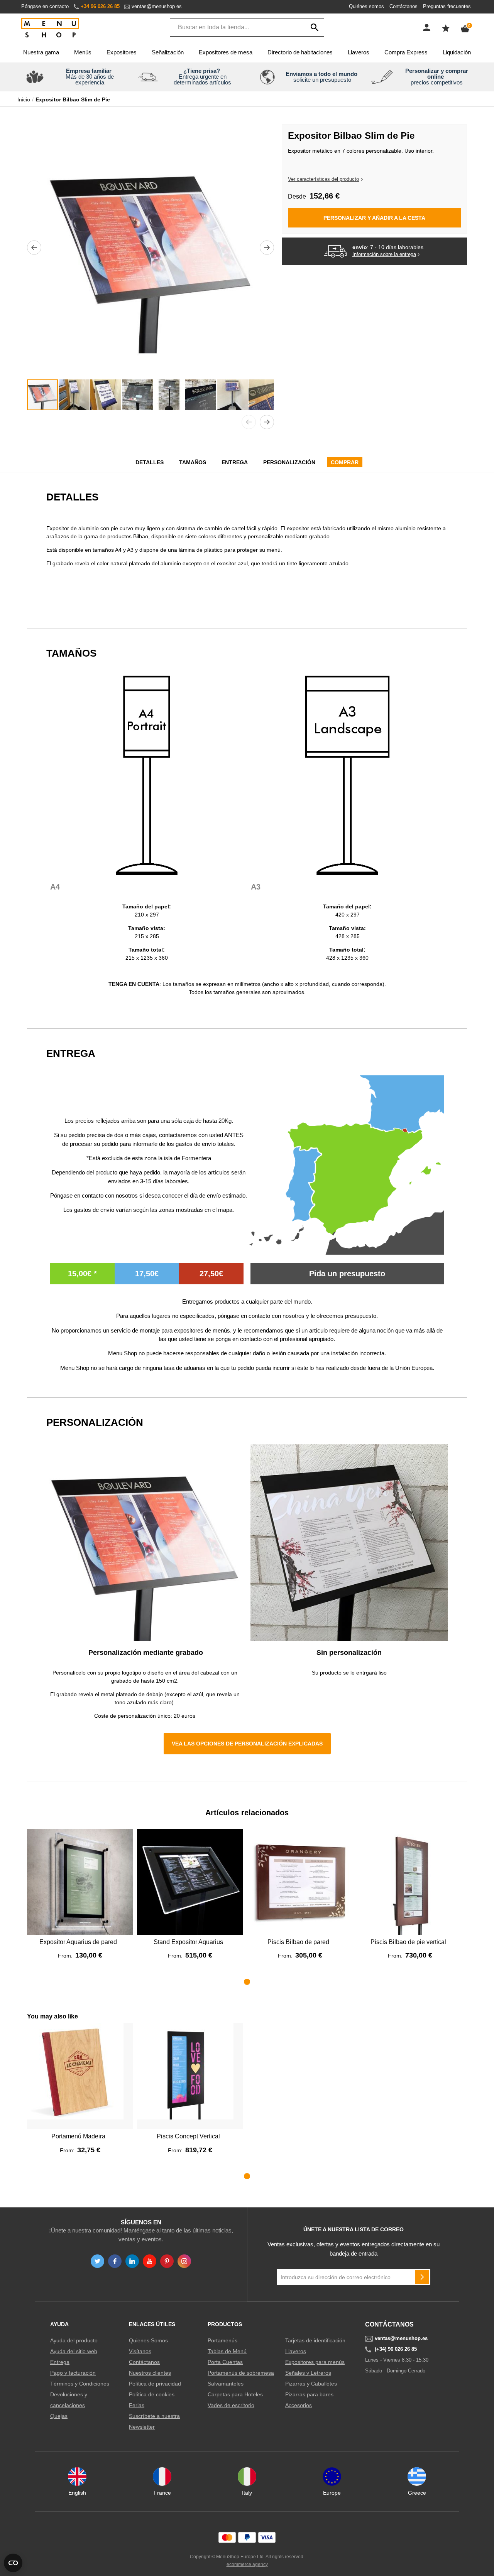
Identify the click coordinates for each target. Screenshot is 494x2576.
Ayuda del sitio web (74, 2351)
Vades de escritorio (231, 2405)
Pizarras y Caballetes (311, 2384)
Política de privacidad (155, 2384)
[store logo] (50, 28)
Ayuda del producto (74, 2340)
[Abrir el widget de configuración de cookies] (13, 2563)
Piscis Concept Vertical (188, 2136)
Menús (83, 52)
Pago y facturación (73, 2373)
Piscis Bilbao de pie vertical (408, 1942)
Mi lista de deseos (446, 28)
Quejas (59, 2416)
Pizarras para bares (309, 2394)
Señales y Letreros (308, 2373)
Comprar (345, 462)
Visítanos (140, 2351)
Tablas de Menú (227, 2351)
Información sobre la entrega (384, 254)
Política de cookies (152, 2394)
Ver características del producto (323, 179)
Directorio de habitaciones (300, 52)
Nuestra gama (41, 52)
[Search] (315, 27)
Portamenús (222, 2340)
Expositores (122, 52)
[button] (34, 248)
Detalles (150, 462)
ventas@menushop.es (157, 6)
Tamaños (193, 462)
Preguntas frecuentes (447, 6)
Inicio (24, 99)
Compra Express (406, 52)
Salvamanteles (226, 2384)
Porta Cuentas (225, 2362)
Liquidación (457, 52)
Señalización (168, 52)
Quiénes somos (366, 6)
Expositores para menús (315, 2362)
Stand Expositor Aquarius (188, 1942)
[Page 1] (247, 1982)
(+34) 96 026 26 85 (396, 2349)
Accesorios (299, 2405)
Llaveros (359, 52)
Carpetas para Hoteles (235, 2394)
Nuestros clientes (150, 2373)
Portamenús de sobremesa (241, 2373)
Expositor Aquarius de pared (78, 1942)
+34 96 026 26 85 (100, 6)
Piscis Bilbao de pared (298, 1942)
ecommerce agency (247, 2564)
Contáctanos (403, 6)
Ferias (137, 2405)
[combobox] (247, 27)
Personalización (289, 462)
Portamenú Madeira (78, 2136)
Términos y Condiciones (80, 2384)
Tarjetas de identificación (315, 2340)
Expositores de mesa (226, 52)
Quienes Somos (148, 2340)
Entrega (235, 462)
